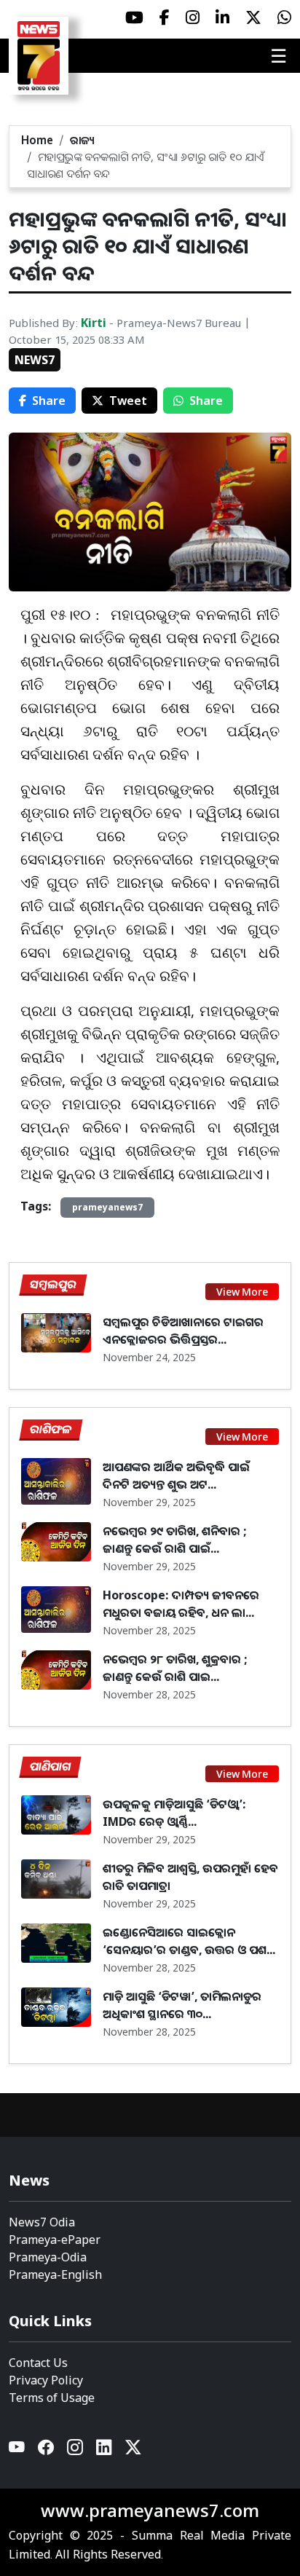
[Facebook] (47, 2450)
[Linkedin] (105, 2450)
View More (242, 1292)
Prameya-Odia (48, 2257)
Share (49, 401)
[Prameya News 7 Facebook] (165, 17)
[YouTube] (17, 2450)
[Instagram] (76, 2450)
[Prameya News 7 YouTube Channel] (134, 17)
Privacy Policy (46, 2380)
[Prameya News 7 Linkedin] (222, 17)
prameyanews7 (107, 1207)
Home (37, 140)
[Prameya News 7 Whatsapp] (284, 17)
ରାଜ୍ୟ (82, 140)
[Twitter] (133, 2450)
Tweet (128, 401)
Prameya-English (55, 2274)
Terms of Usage (52, 2398)
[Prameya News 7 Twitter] (253, 17)
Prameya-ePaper (55, 2240)
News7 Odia (42, 2222)
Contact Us (38, 2363)
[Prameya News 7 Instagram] (193, 17)
